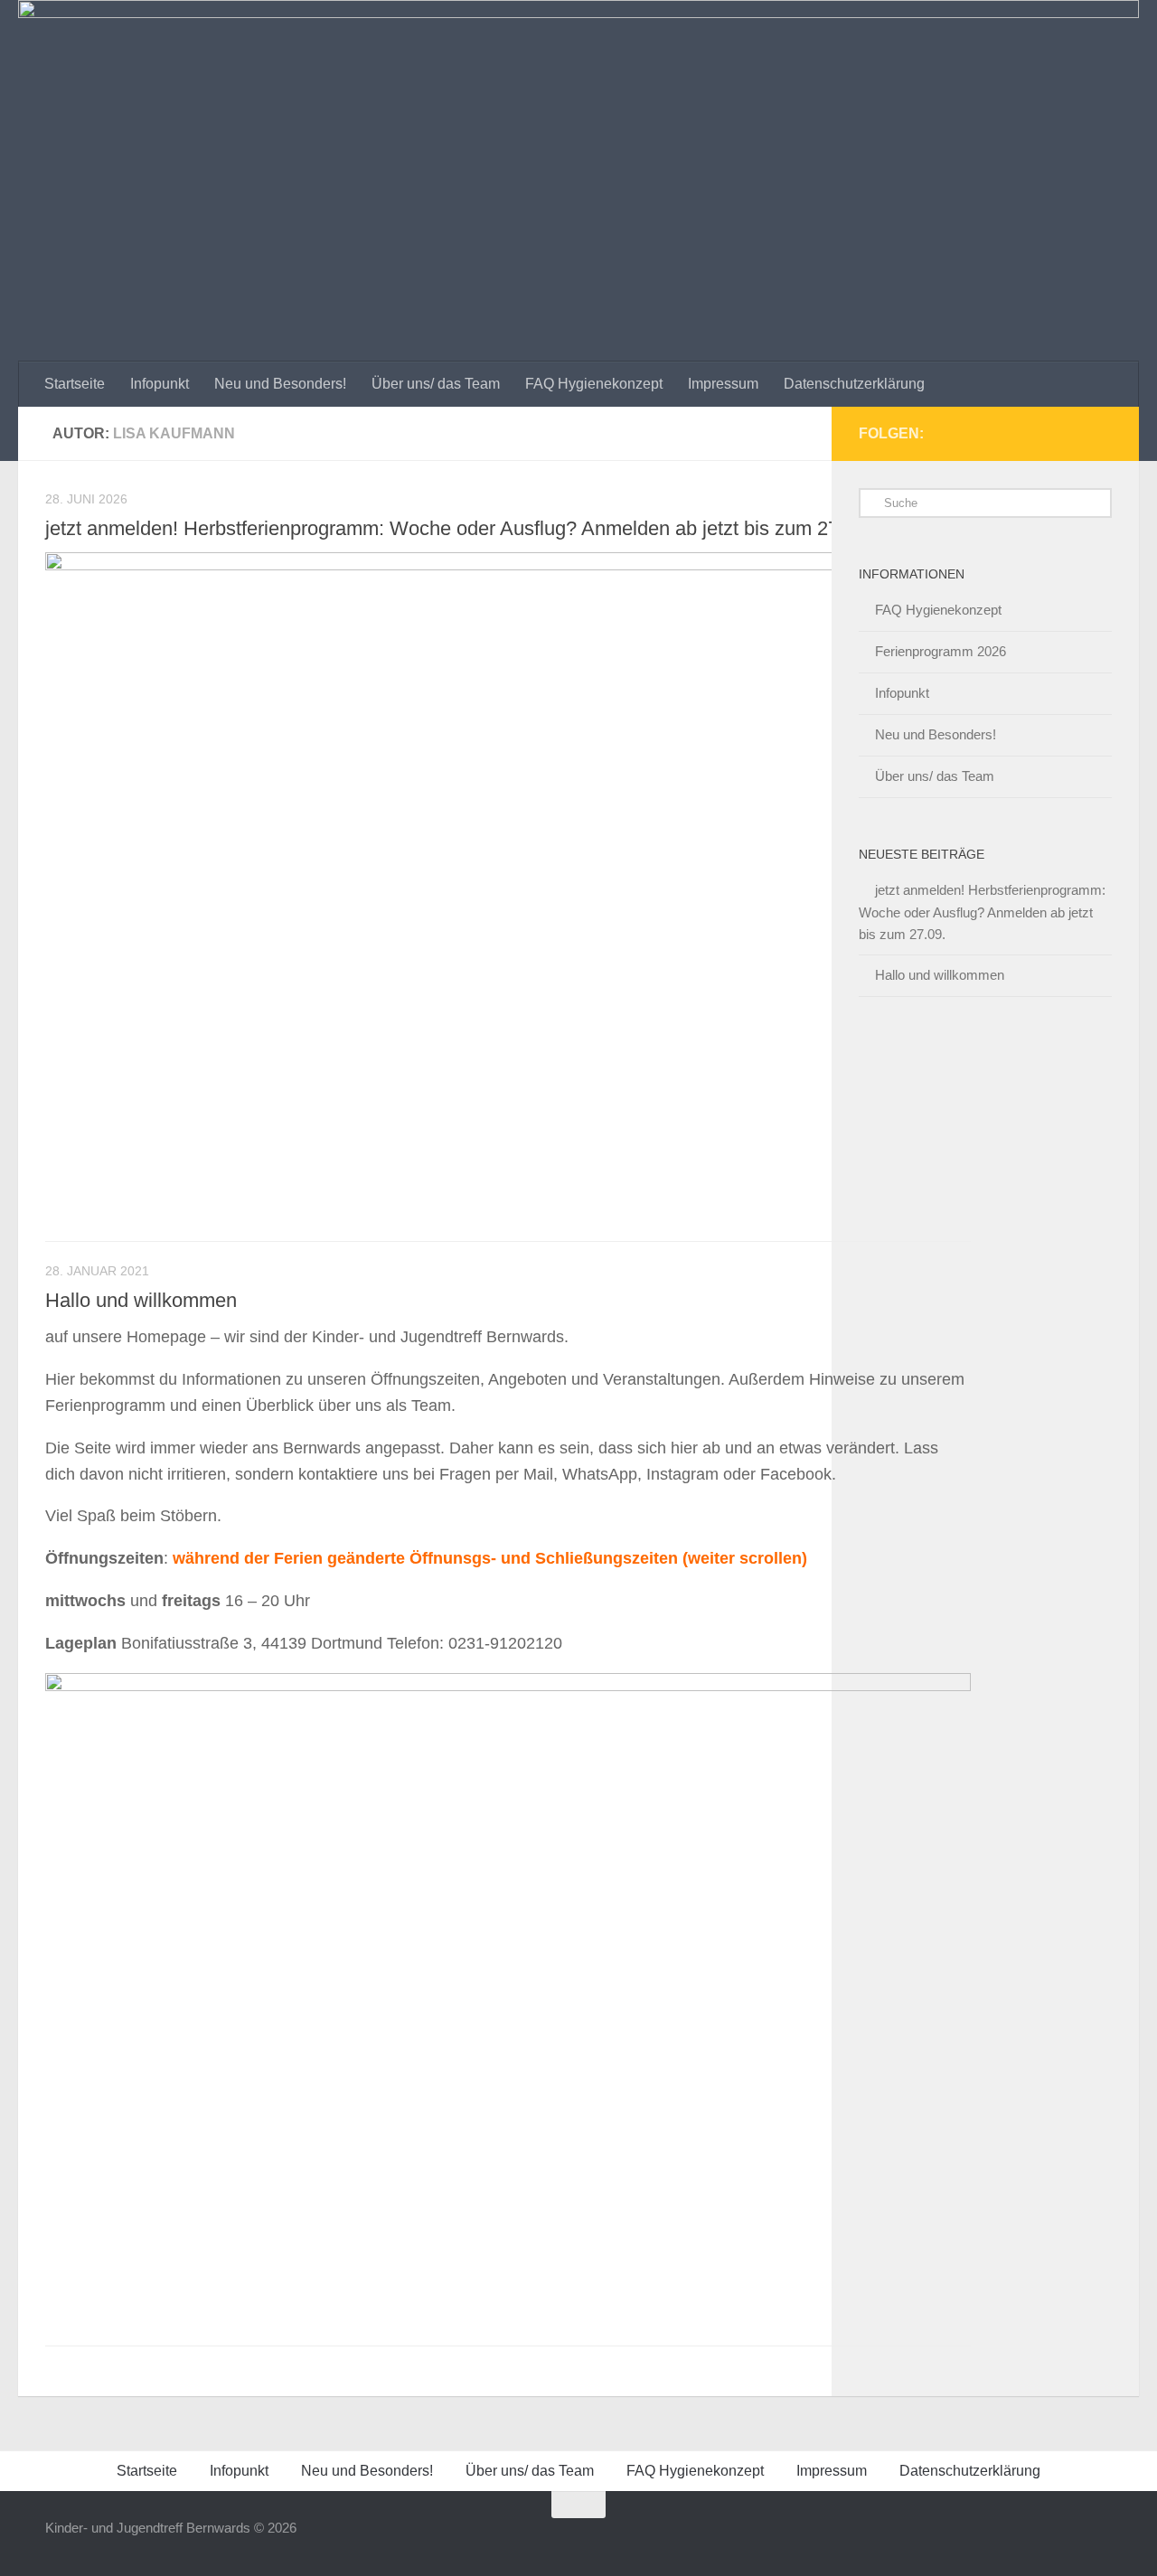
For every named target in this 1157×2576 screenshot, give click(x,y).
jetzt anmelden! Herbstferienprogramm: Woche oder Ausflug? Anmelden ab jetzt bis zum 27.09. (458, 528)
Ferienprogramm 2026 (941, 651)
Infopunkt (160, 384)
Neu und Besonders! (280, 384)
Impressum (723, 384)
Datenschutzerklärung (854, 384)
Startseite (75, 384)
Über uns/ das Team (436, 384)
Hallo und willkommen (141, 1300)
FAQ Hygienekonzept (594, 384)
